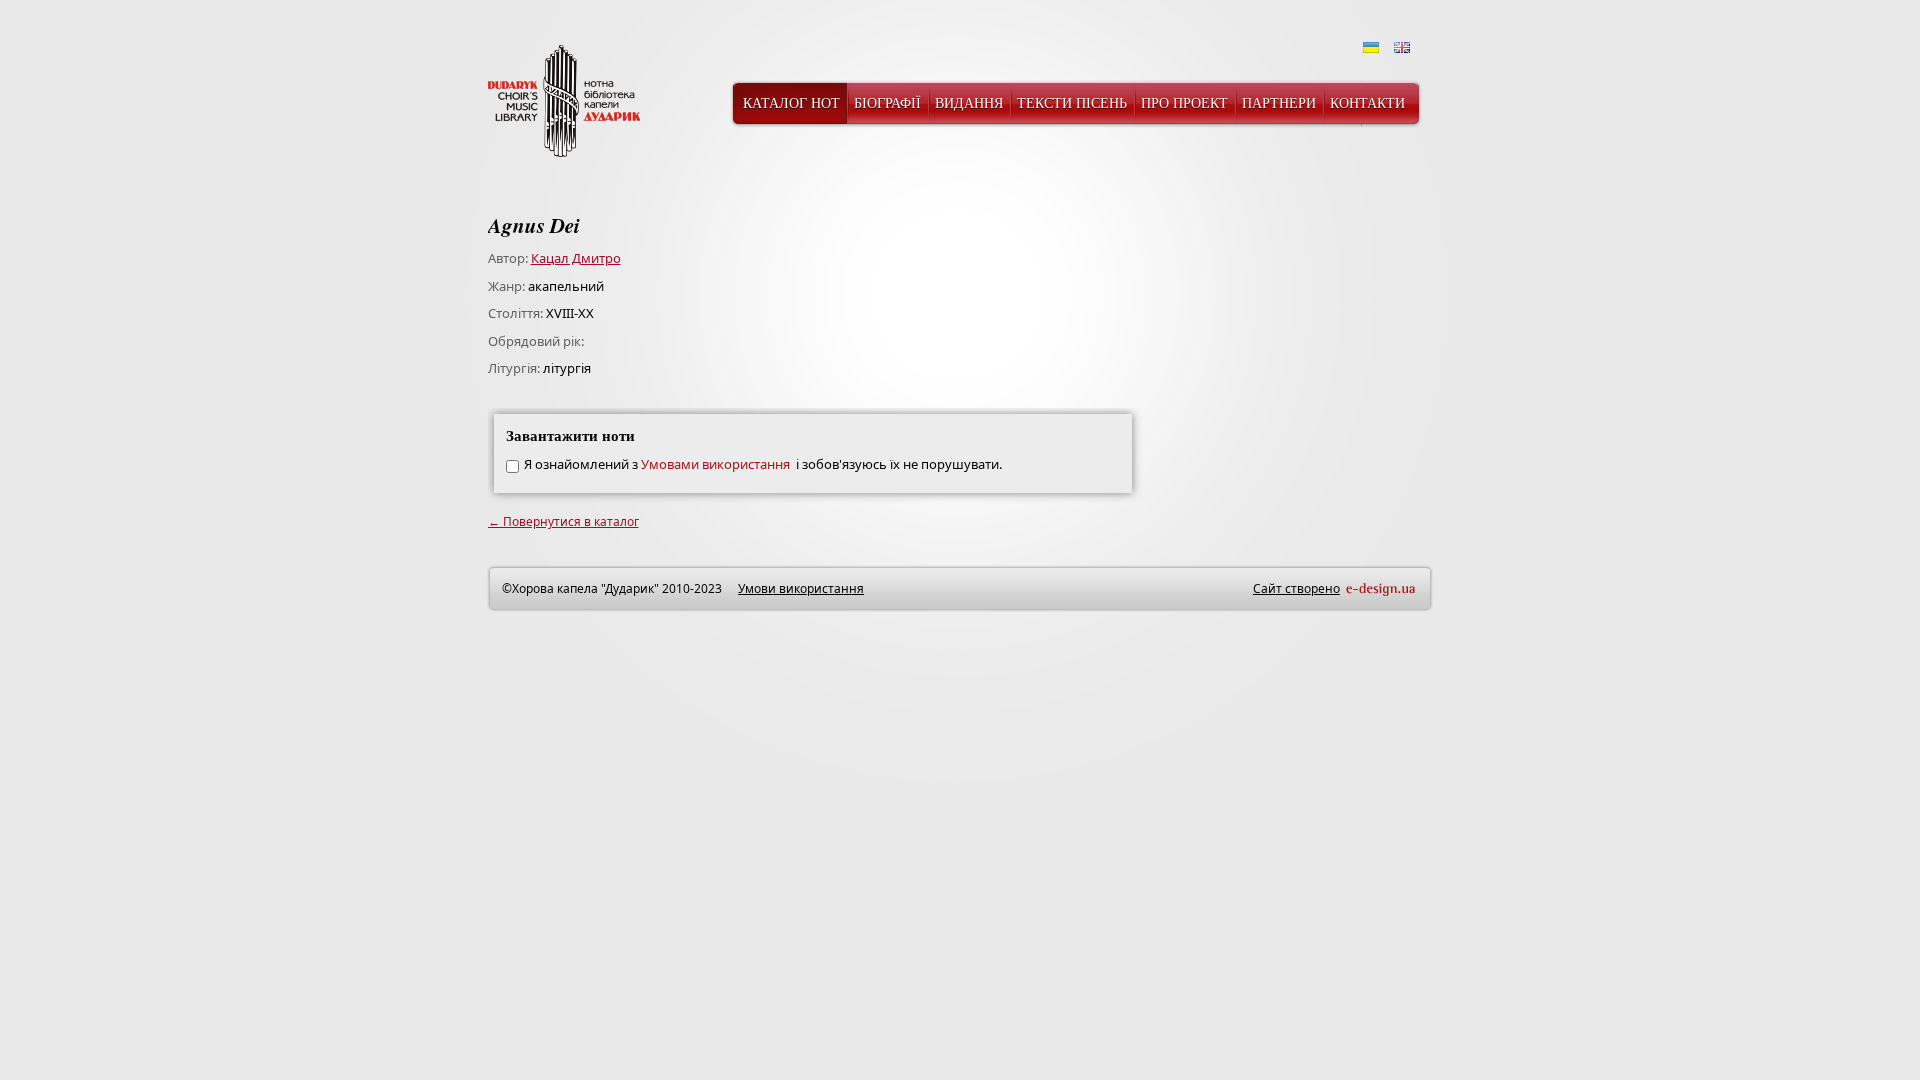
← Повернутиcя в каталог (563, 521)
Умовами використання (717, 464)
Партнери (1279, 102)
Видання (969, 102)
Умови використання (801, 588)
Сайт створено (1296, 588)
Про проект (1184, 102)
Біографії (887, 102)
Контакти (1367, 102)
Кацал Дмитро (576, 258)
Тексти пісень (1072, 102)
